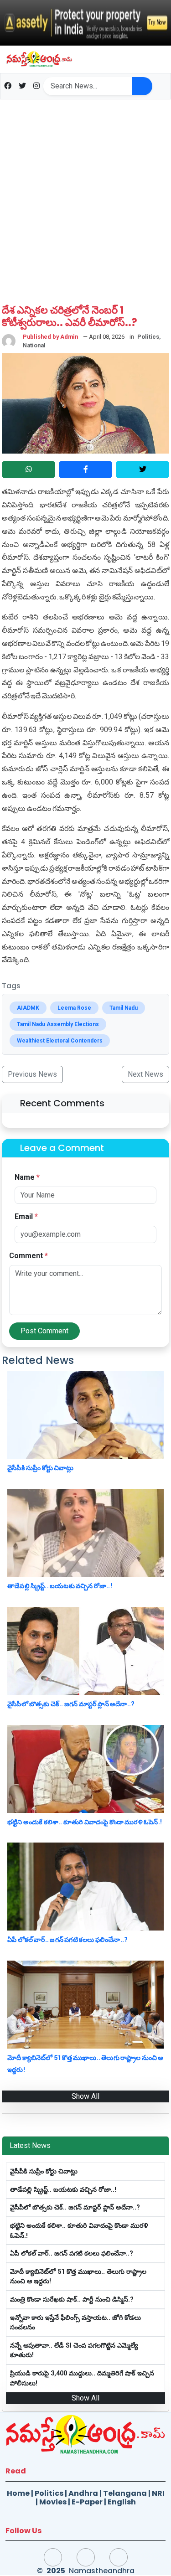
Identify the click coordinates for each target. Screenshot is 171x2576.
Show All (85, 2096)
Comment (28, 1256)
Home (18, 2493)
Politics (49, 2493)
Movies (53, 2502)
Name (27, 1177)
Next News (145, 1074)
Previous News (32, 1074)
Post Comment (44, 1331)
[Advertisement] (85, 196)
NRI (158, 2493)
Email (26, 1216)
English (122, 2502)
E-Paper (87, 2502)
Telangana (125, 2493)
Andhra (83, 2493)
